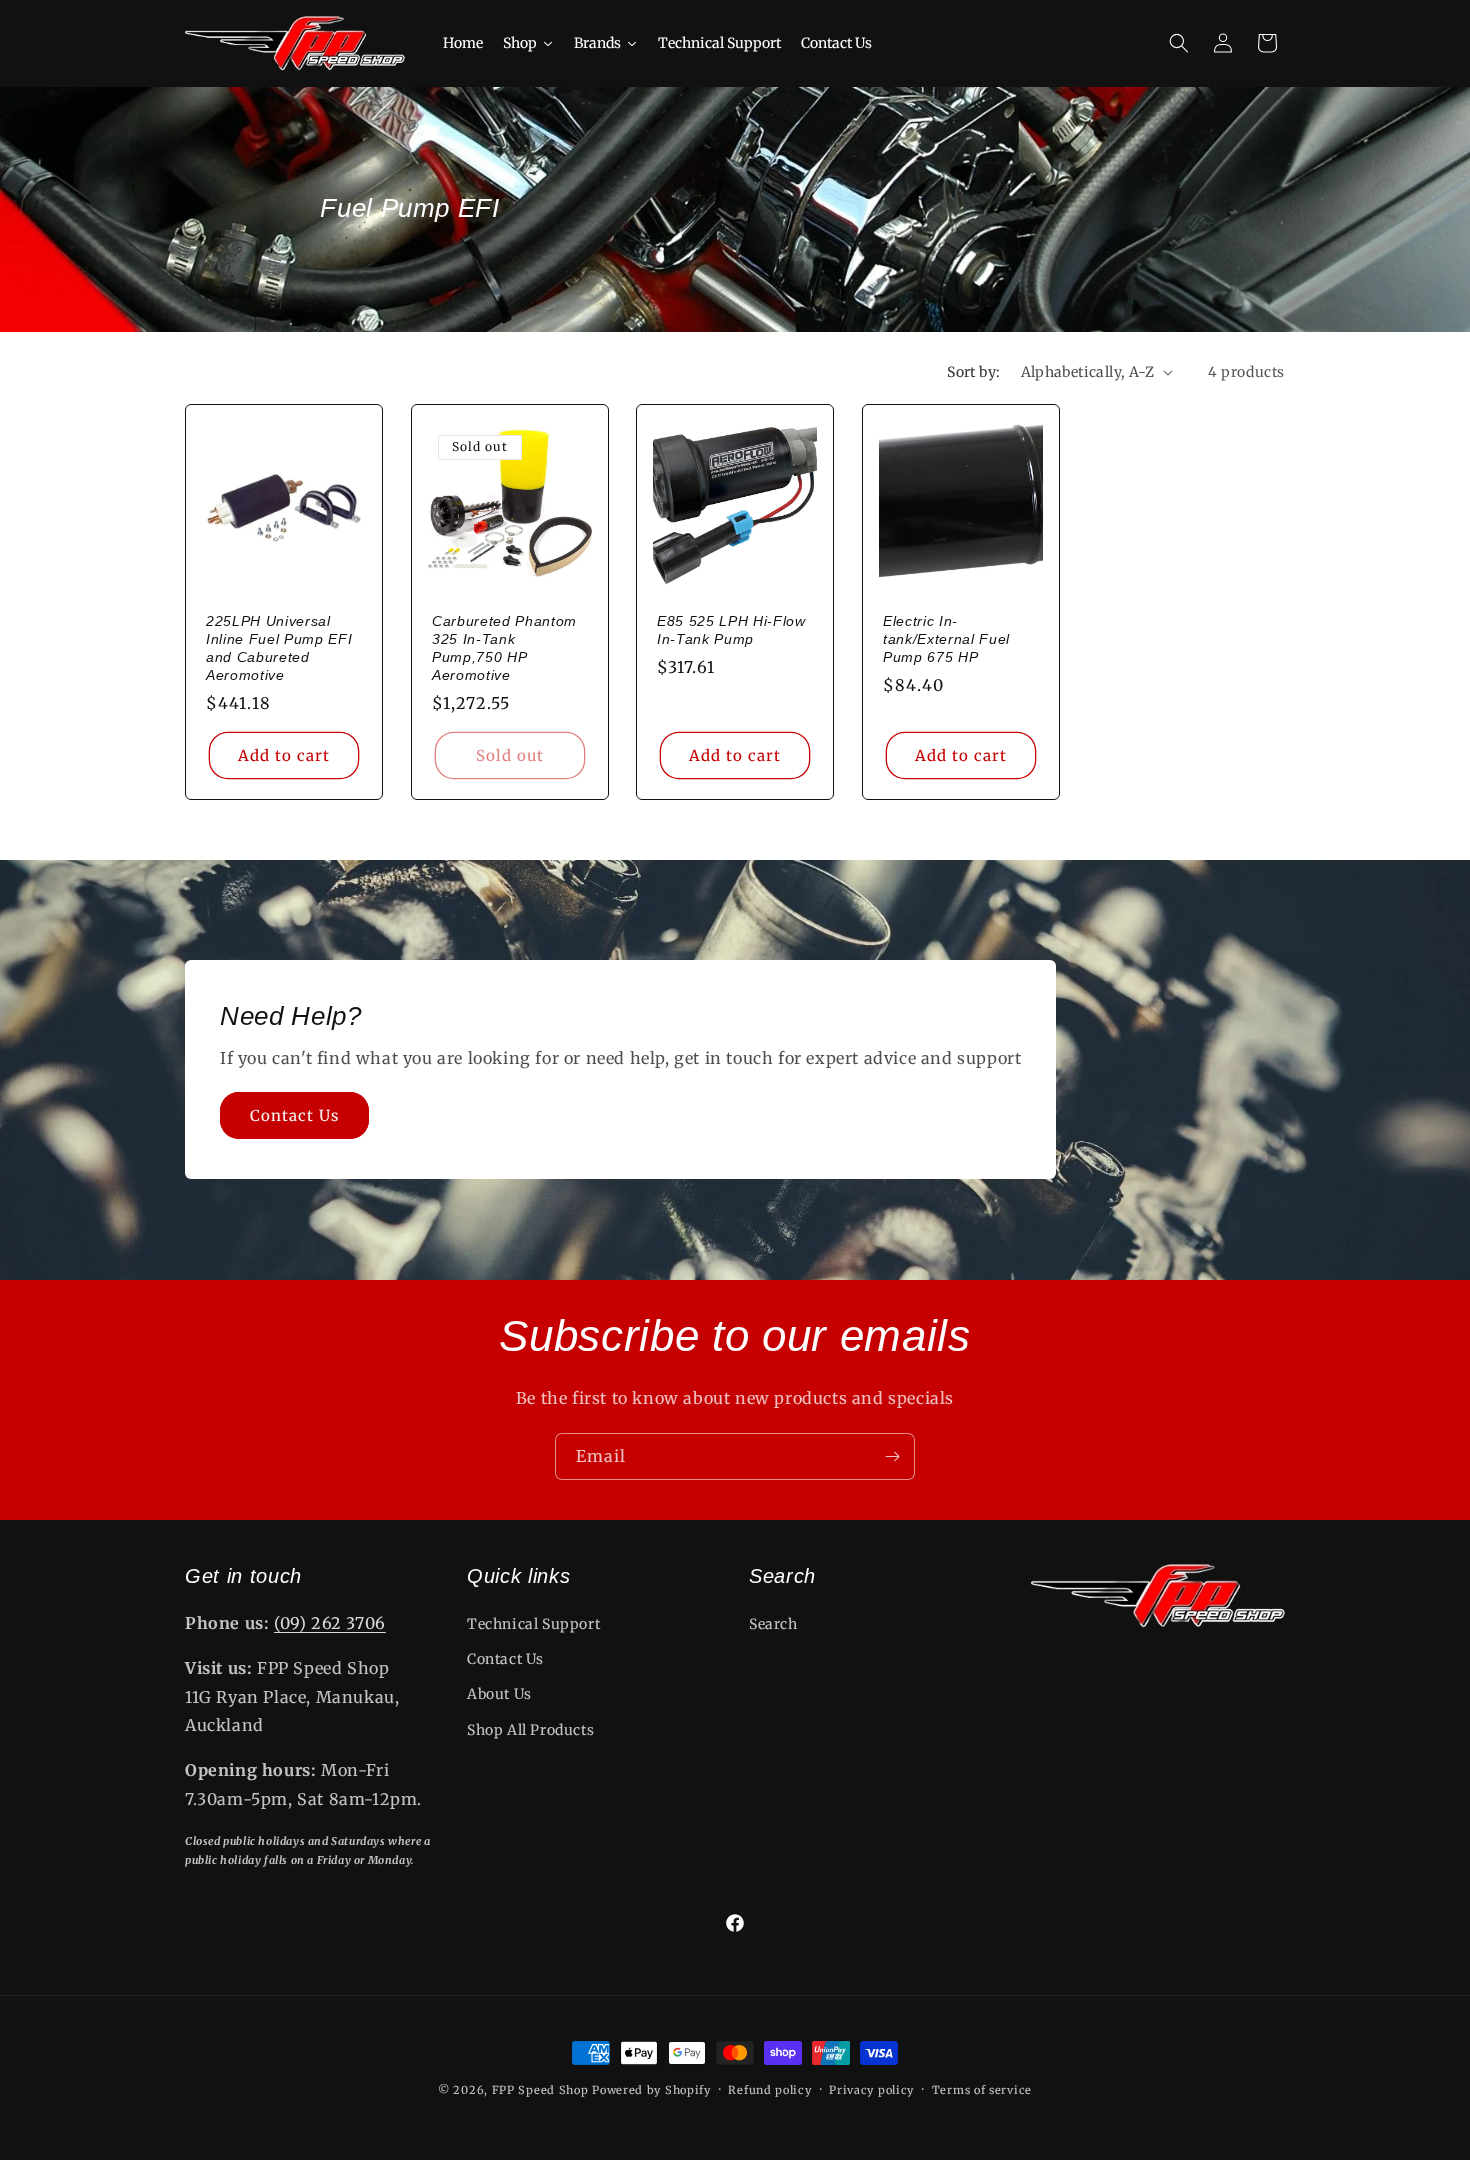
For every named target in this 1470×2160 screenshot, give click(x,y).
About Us (499, 1695)
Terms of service (982, 2089)
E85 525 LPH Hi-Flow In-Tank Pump (731, 629)
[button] (1179, 43)
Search (773, 1624)
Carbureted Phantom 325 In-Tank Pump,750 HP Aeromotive (504, 647)
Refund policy (769, 2089)
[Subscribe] (892, 1456)
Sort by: (973, 372)
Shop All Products (530, 1730)
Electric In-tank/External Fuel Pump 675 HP (946, 638)
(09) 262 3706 (330, 1623)
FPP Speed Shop (540, 2090)
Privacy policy (871, 2089)
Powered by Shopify (651, 2090)
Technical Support (533, 1624)
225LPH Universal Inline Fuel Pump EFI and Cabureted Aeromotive (279, 647)
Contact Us (294, 1115)
